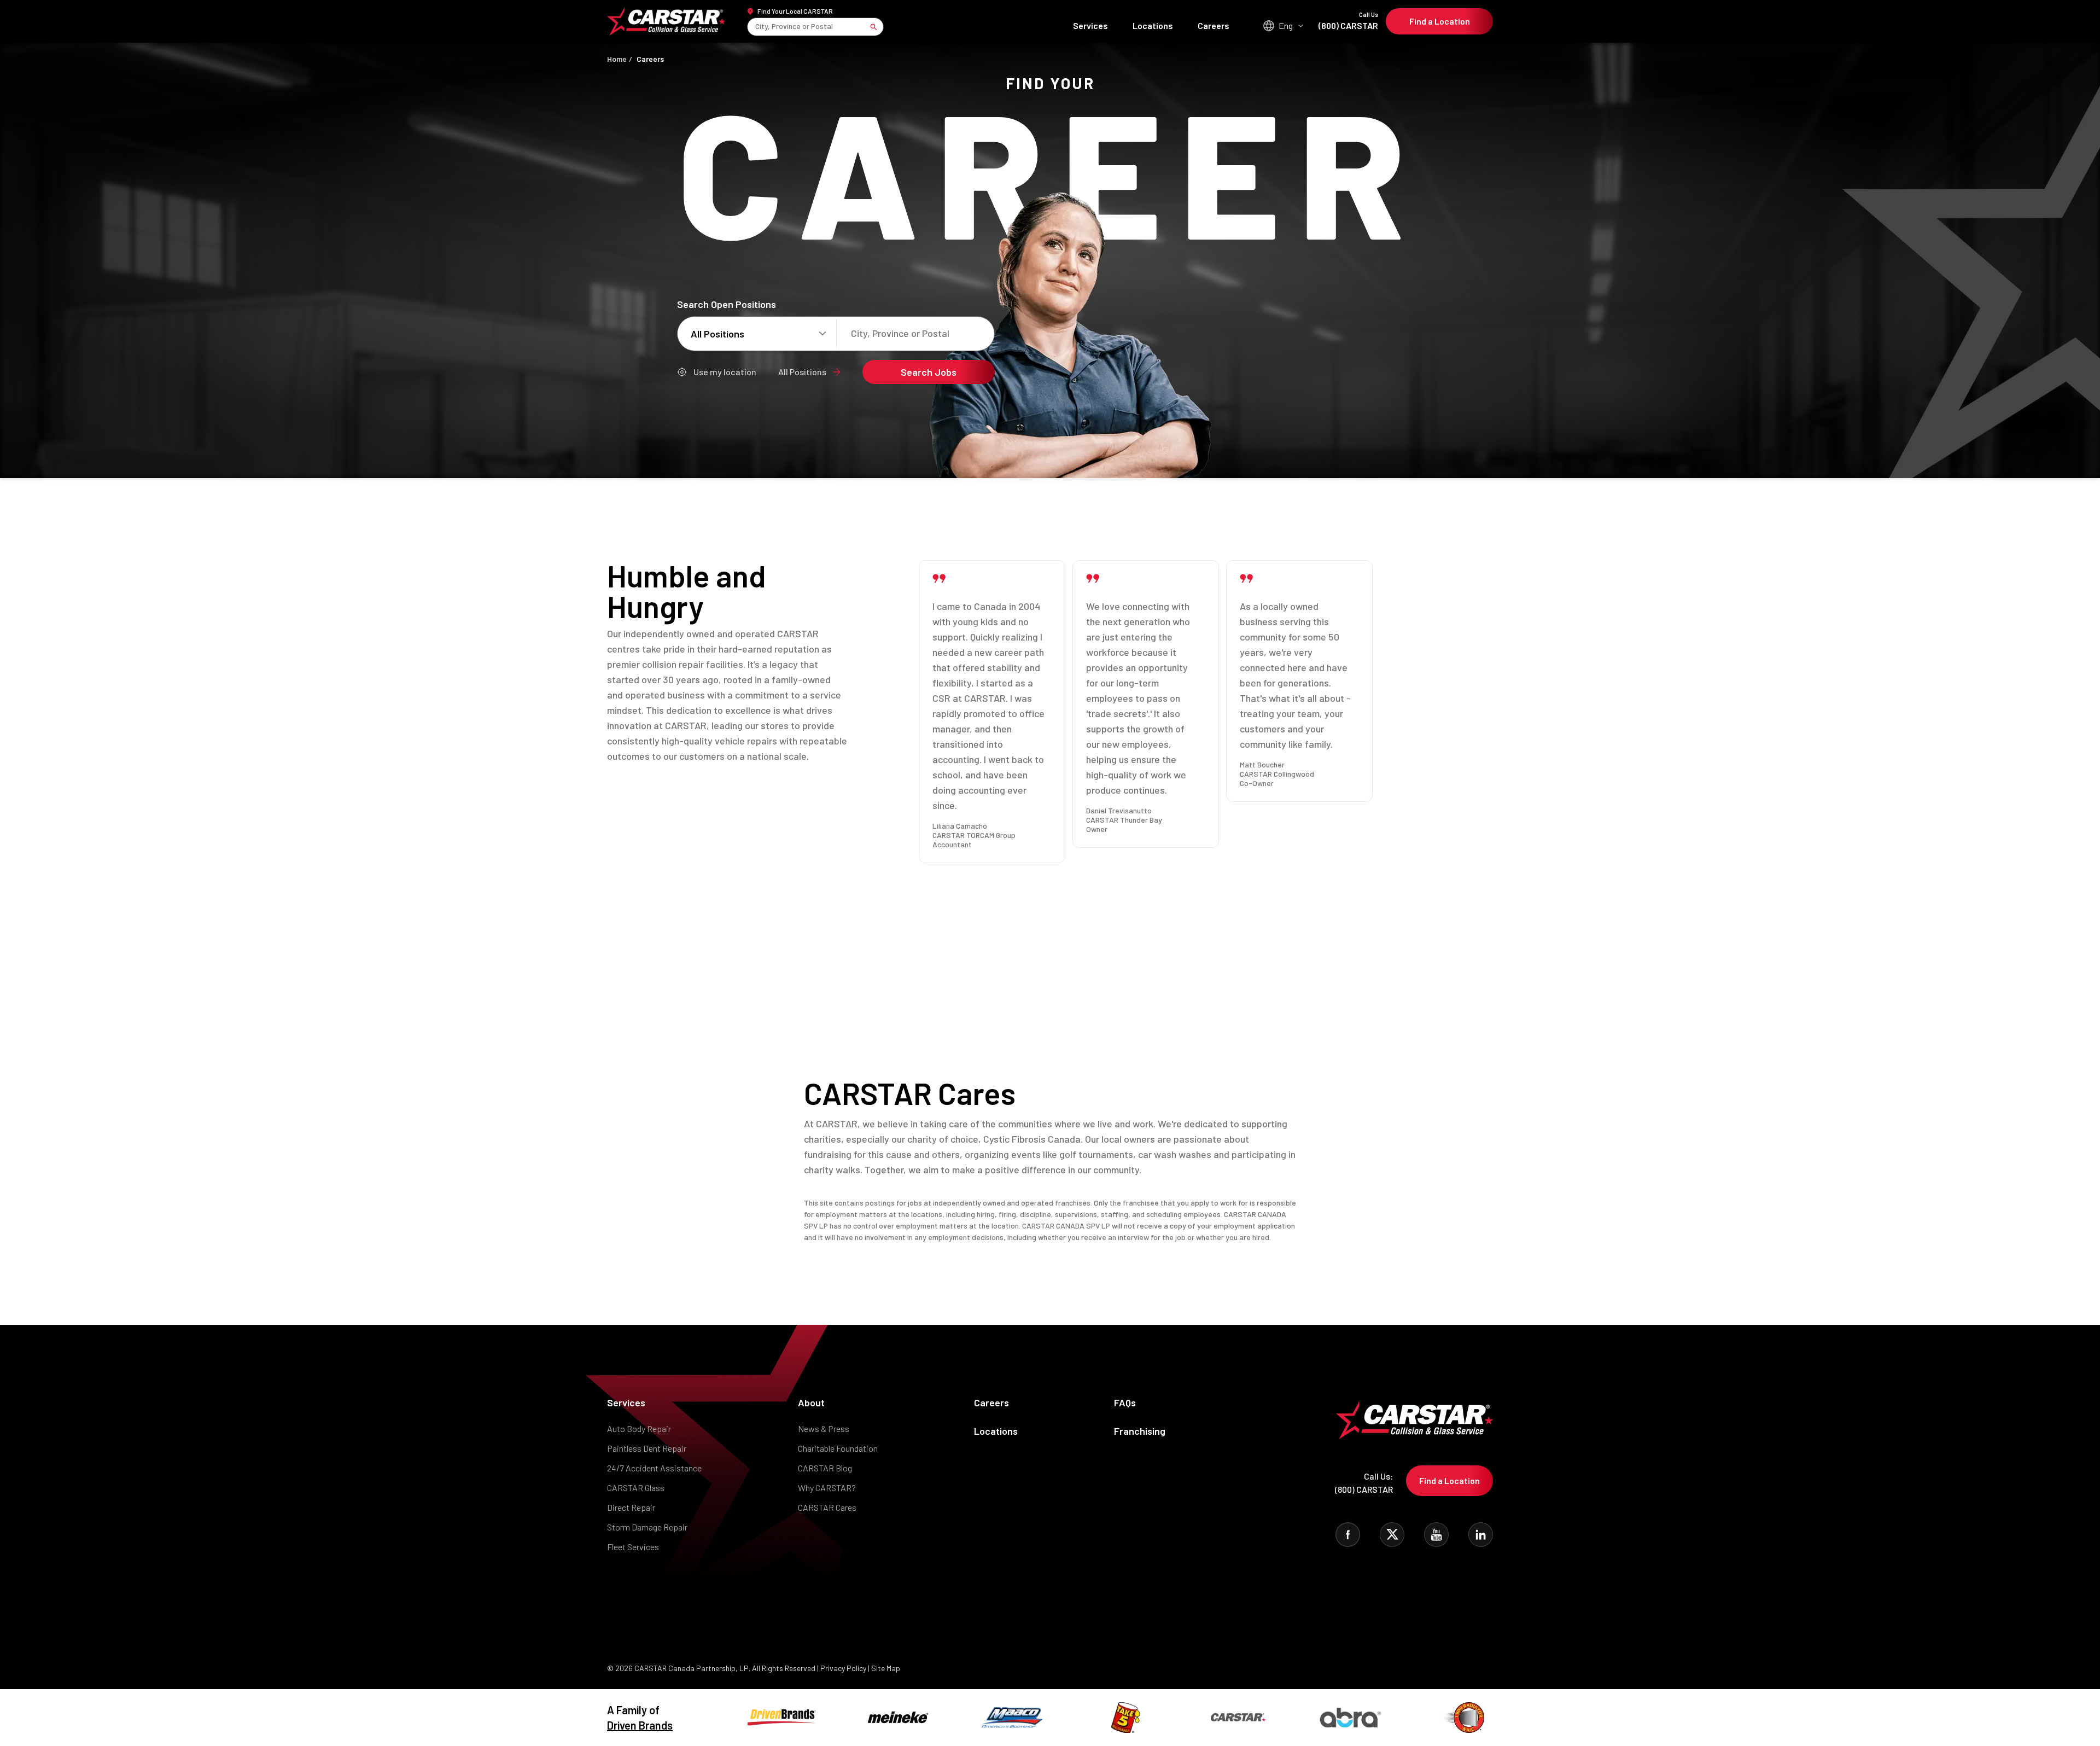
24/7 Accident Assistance (654, 1468)
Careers (1214, 25)
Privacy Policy (843, 1668)
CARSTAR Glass (636, 1488)
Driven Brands (640, 1725)
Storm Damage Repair (647, 1527)
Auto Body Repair (639, 1428)
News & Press (824, 1428)
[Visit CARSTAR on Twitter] (1392, 1535)
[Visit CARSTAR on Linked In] (1481, 1535)
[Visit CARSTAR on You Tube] (1436, 1535)
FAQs (1125, 1402)
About (811, 1402)
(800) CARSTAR (1348, 21)
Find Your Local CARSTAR (795, 11)
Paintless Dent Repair (647, 1448)
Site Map (886, 1668)
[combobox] (756, 27)
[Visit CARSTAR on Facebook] (1348, 1535)
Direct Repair (631, 1507)
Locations (1153, 25)
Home (617, 59)
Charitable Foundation (838, 1448)
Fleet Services (633, 1547)
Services (1090, 25)
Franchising (1140, 1431)
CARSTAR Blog (825, 1468)
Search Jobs (929, 372)
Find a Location (1440, 21)
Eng (1286, 25)
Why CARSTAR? (827, 1488)
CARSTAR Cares (827, 1507)
